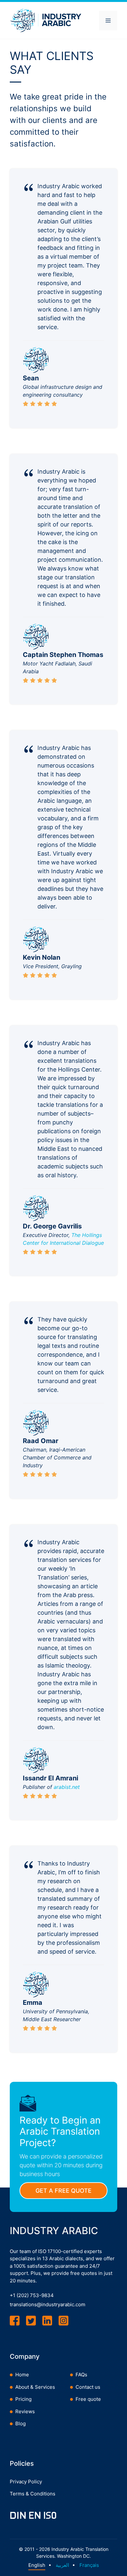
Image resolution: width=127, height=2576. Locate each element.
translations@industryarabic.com (48, 2304)
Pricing (23, 2399)
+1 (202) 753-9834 (32, 2295)
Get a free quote (63, 2191)
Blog (21, 2424)
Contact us (88, 2387)
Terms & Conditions (33, 2494)
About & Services (35, 2387)
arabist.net (67, 1787)
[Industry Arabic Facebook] (15, 2321)
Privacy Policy (26, 2482)
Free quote (88, 2399)
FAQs (81, 2375)
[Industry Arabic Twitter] (31, 2321)
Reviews (25, 2411)
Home (22, 2375)
